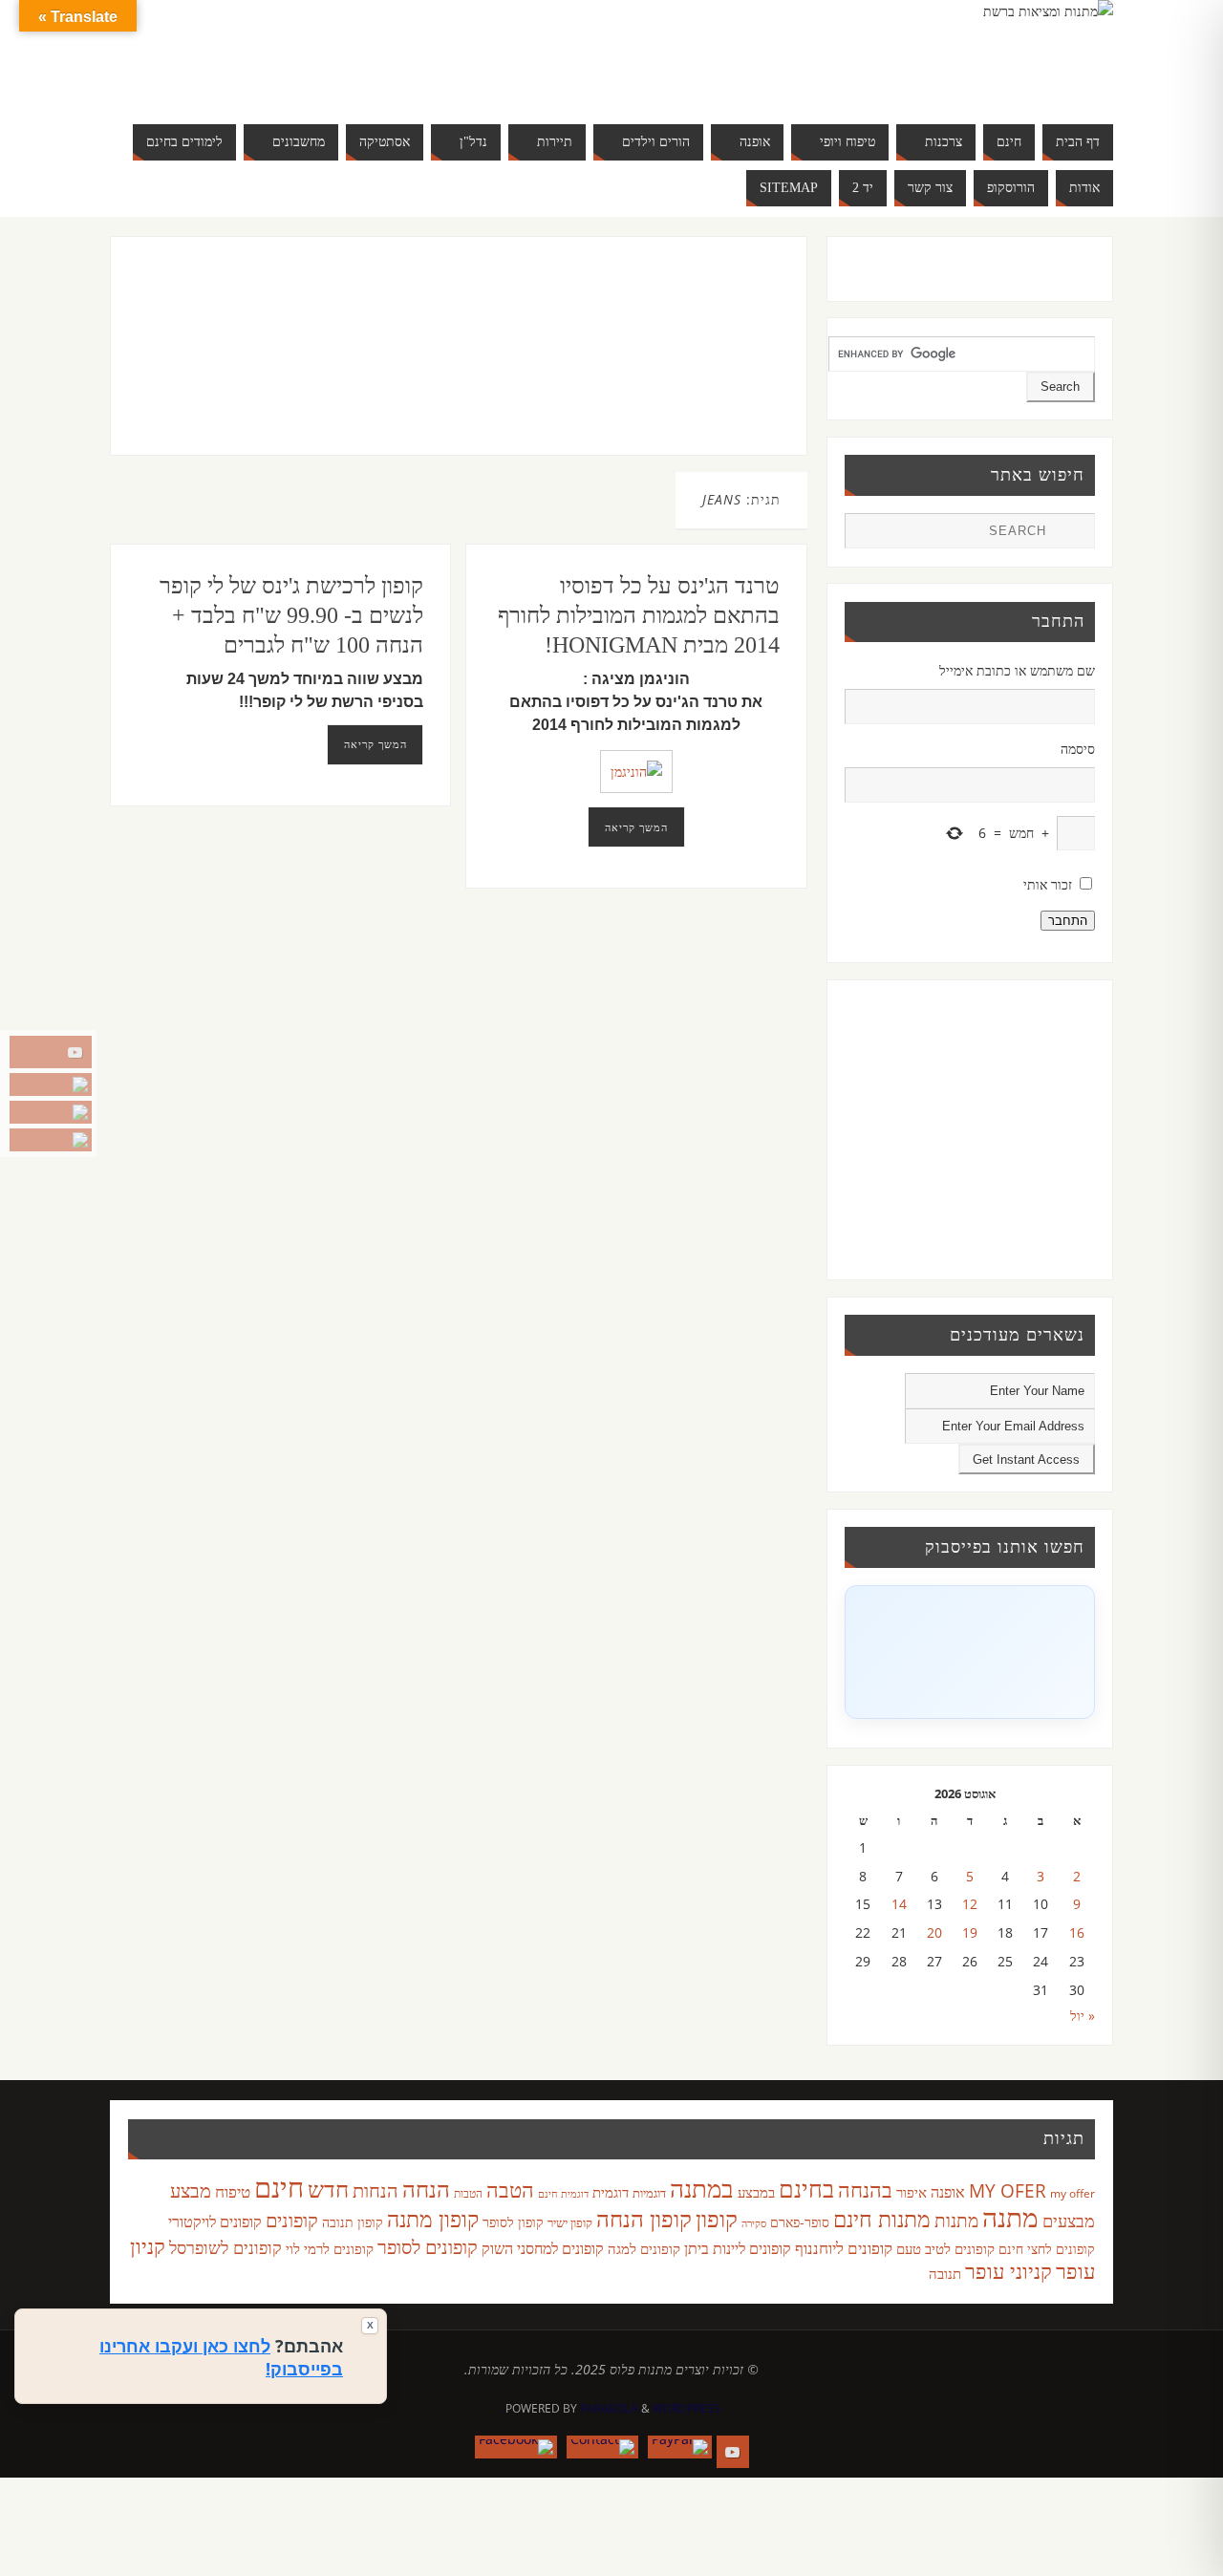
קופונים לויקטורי (215, 2222)
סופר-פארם (800, 2222)
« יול (1083, 2016)
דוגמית (611, 2192)
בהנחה (865, 2190)
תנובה (945, 2273)
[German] (271, 54)
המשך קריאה (375, 744)
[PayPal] (51, 1084)
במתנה (702, 2188)
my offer (1073, 2193)
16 (1077, 1932)
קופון (717, 2218)
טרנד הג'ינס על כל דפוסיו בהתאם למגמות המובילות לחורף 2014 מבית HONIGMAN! (639, 615)
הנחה (426, 2189)
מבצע (191, 2190)
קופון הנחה (644, 2219)
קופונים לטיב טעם (945, 2248)
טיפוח (233, 2191)
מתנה (1010, 2217)
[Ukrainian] (310, 76)
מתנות (956, 2220)
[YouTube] (51, 1052)
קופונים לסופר (428, 2247)
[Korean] (348, 54)
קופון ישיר (570, 2223)
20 (934, 1932)
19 (970, 1932)
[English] (252, 54)
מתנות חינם (882, 2219)
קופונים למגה (644, 2248)
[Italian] (310, 54)
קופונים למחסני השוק (543, 2248)
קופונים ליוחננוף (844, 2248)
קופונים (292, 2220)
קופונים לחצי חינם (1047, 2249)
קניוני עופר (1008, 2271)
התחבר (1068, 921)
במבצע (756, 2192)
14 (899, 1904)
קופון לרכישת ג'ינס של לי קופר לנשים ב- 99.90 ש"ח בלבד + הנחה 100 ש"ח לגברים (291, 615)
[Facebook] (51, 1140)
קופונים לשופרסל (225, 2247)
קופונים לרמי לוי (330, 2248)
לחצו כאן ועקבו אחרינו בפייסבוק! (221, 2357)
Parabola (609, 2408)
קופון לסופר (513, 2222)
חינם (279, 2187)
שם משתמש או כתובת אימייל (1017, 670)
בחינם (806, 2188)
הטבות (468, 2193)
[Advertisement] (419, 365)
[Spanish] (290, 76)
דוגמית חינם (563, 2194)
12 (970, 1904)
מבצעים (1069, 2220)
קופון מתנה (433, 2219)
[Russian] (252, 76)
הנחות (375, 2190)
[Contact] (51, 1112)
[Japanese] (329, 54)
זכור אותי (1048, 884)
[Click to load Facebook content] (970, 1652)
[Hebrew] (290, 54)
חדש (328, 2189)
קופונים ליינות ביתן (738, 2248)
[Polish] (386, 54)
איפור (912, 2192)
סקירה (754, 2223)
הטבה (510, 2190)
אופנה (948, 2192)
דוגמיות (649, 2193)
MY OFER (1008, 2191)
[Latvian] (367, 54)
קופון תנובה (353, 2222)
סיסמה (1078, 749)
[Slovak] (271, 76)
